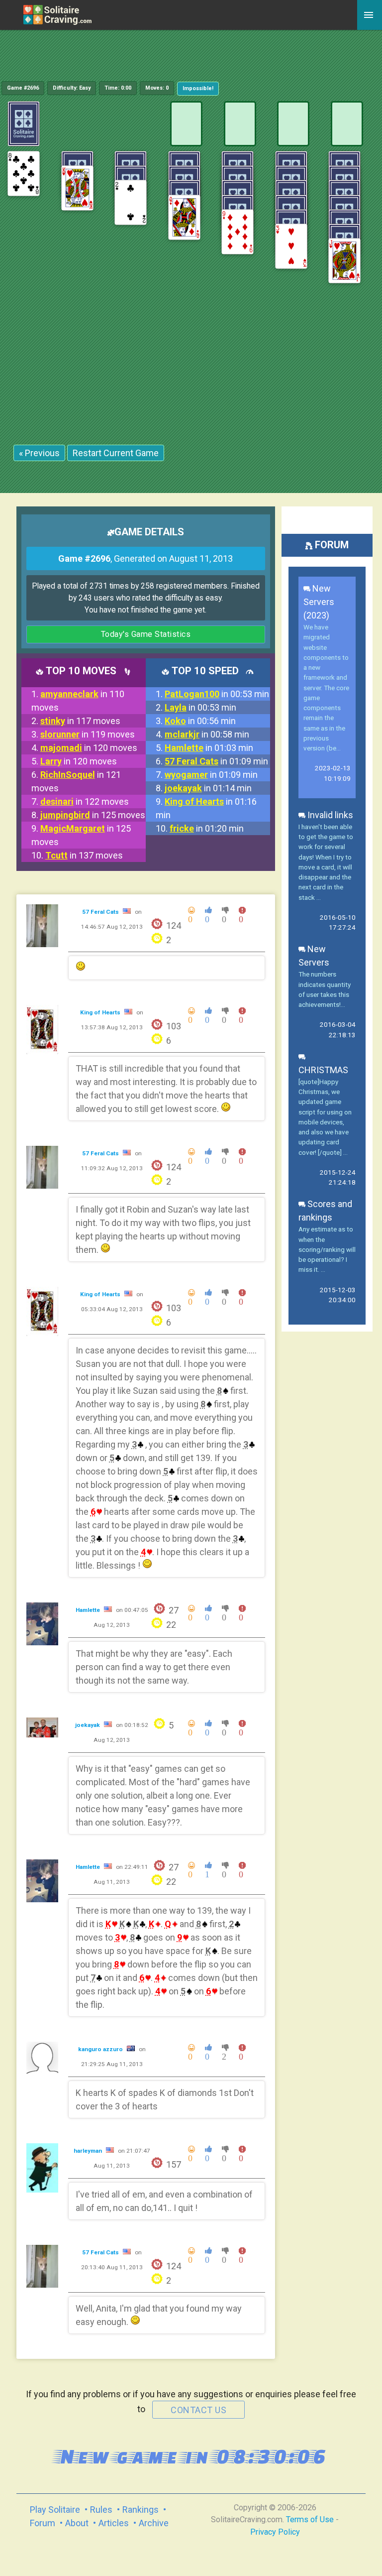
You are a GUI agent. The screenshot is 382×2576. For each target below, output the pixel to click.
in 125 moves (93, 815)
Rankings (141, 2510)
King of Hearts (101, 1012)
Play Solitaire (55, 2510)
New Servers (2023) (319, 602)
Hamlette (89, 1610)
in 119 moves (88, 734)
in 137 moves (84, 855)
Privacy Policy (275, 2532)
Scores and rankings (325, 1211)
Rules (101, 2510)
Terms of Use (310, 2519)
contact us (198, 2410)
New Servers (314, 956)
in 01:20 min (207, 828)
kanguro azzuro (101, 2049)
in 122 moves (85, 801)
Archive (154, 2523)
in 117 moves (80, 721)
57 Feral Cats (101, 912)
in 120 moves (89, 748)
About (77, 2523)
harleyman (89, 2151)
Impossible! (198, 88)
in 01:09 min (216, 761)
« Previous (39, 453)
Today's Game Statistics (146, 634)
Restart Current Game (116, 453)
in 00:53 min (217, 694)
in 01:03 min (209, 748)
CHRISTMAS (323, 1070)
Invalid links (329, 815)
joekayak (88, 1725)
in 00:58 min (207, 734)
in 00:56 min (200, 721)
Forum (43, 2523)
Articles (114, 2523)
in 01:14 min (208, 788)
